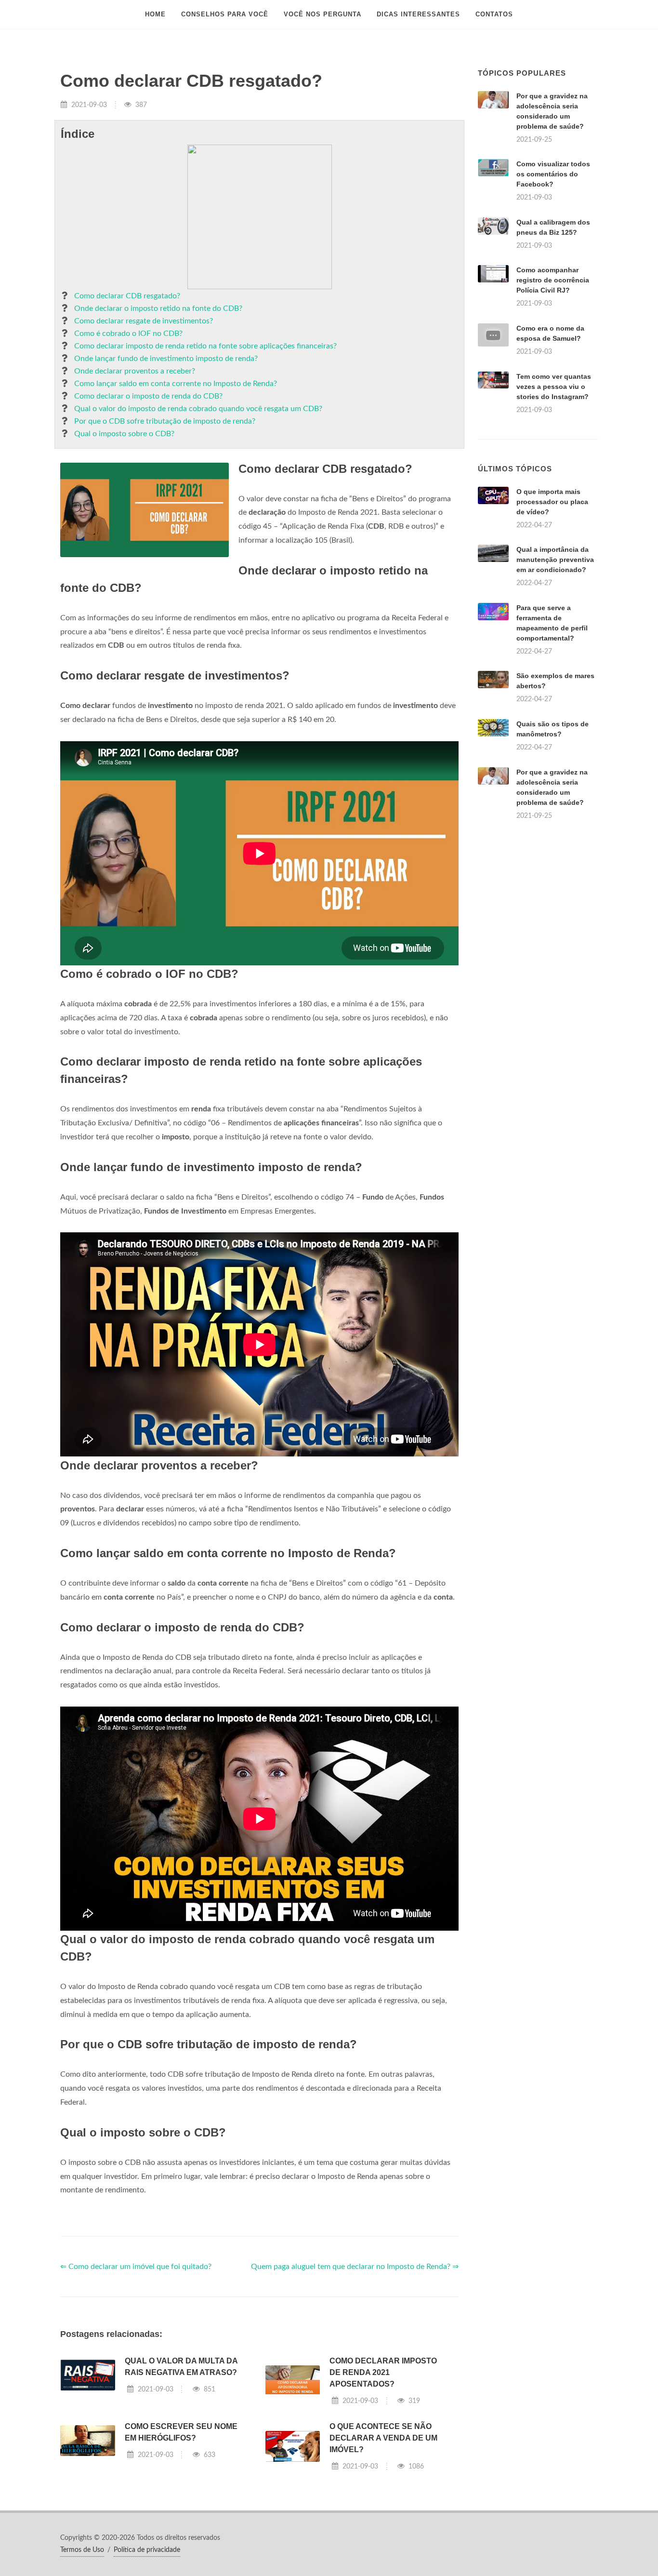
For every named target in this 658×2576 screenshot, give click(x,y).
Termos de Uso (82, 2550)
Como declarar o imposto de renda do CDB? (148, 396)
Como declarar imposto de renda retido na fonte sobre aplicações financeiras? (205, 346)
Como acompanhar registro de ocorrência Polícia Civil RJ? (553, 280)
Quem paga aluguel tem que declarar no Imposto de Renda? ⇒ (355, 2267)
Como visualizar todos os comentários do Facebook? (553, 174)
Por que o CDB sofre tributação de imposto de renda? (165, 421)
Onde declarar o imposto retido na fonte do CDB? (158, 308)
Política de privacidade (147, 2550)
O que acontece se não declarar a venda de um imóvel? (383, 2438)
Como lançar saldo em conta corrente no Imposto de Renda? (176, 384)
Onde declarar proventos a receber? (135, 371)
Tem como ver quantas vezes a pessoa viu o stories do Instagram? (554, 387)
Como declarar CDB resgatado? (127, 296)
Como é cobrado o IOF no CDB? (128, 334)
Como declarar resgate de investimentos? (144, 321)
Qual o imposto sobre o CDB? (124, 434)
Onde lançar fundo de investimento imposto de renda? (166, 359)
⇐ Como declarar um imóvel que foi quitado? (136, 2267)
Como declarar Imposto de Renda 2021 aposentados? (383, 2372)
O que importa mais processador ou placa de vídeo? (552, 502)
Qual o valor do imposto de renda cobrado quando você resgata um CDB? (198, 409)
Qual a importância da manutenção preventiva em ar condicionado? (555, 560)
